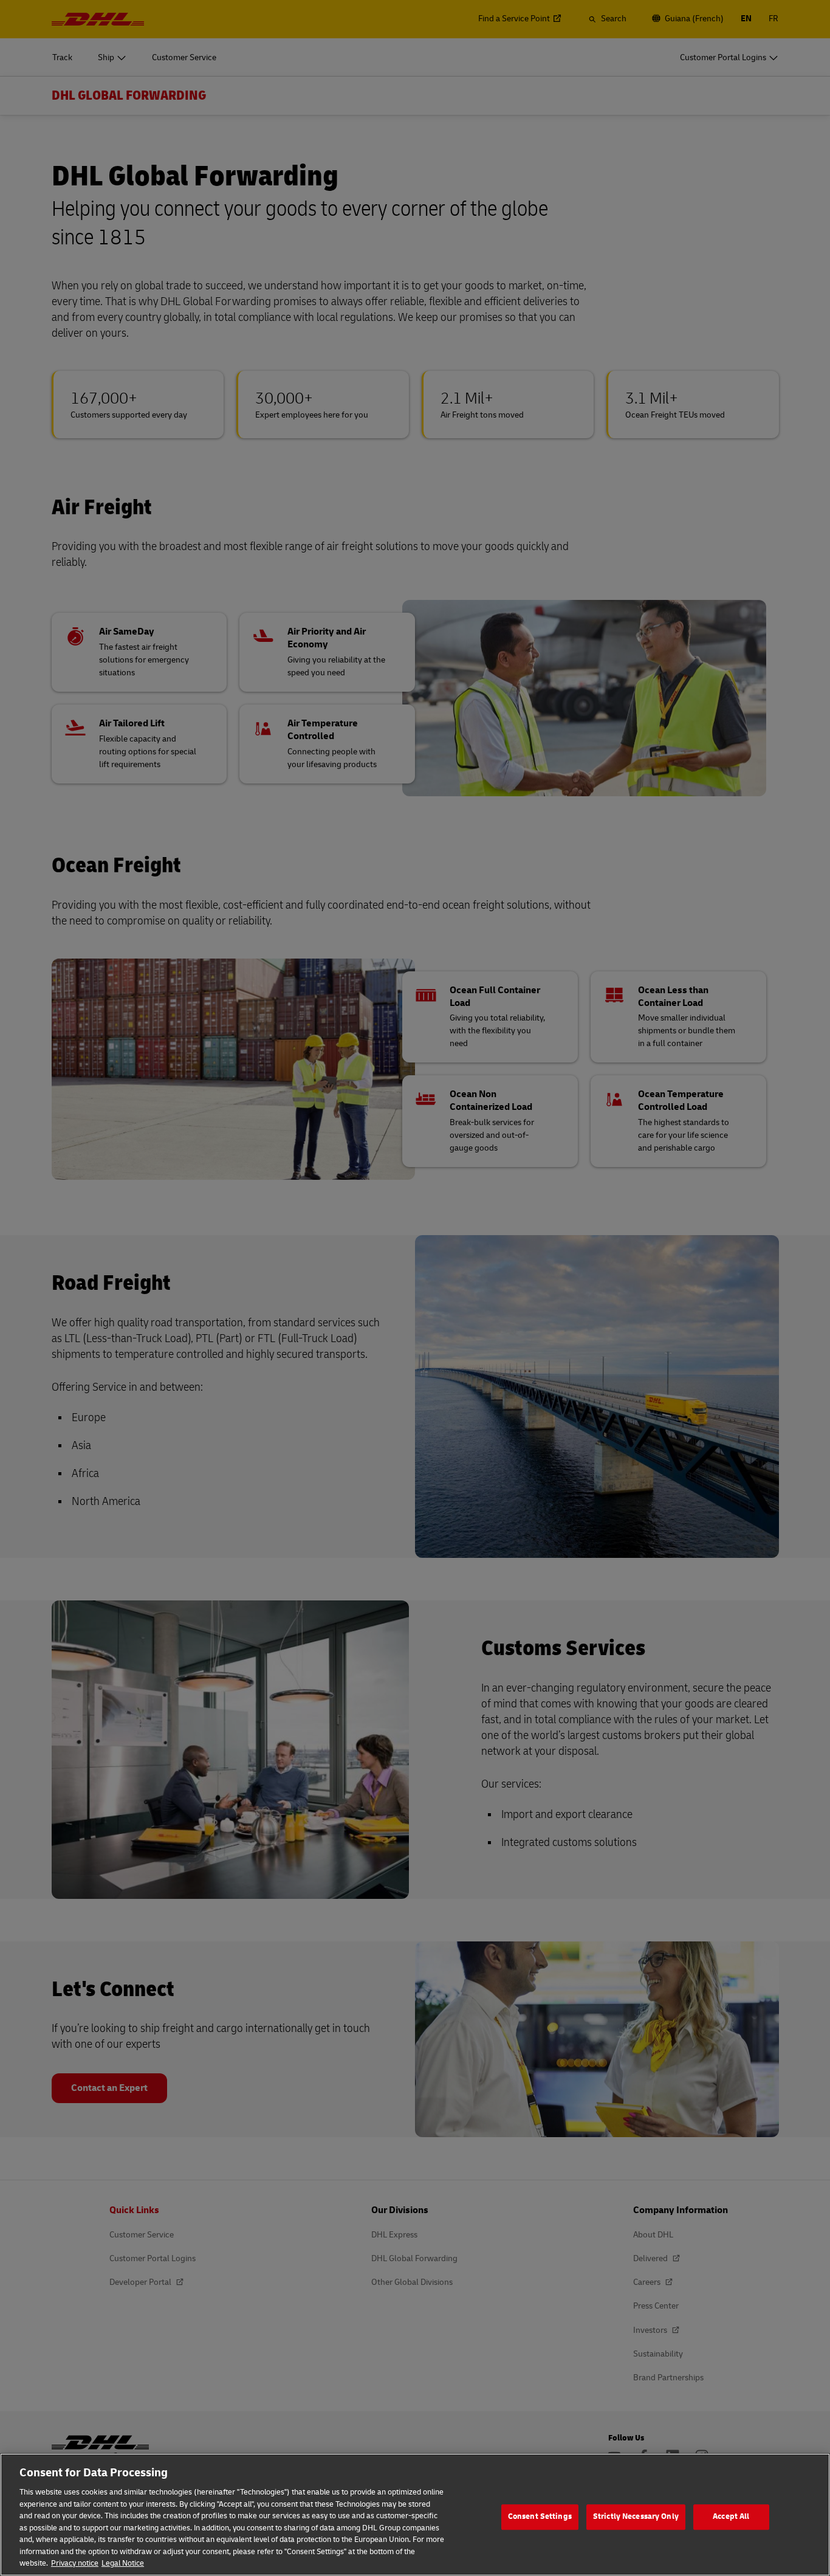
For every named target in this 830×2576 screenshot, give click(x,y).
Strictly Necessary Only (636, 2516)
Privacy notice (75, 2563)
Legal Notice (123, 2563)
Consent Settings (540, 2516)
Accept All (731, 2516)
